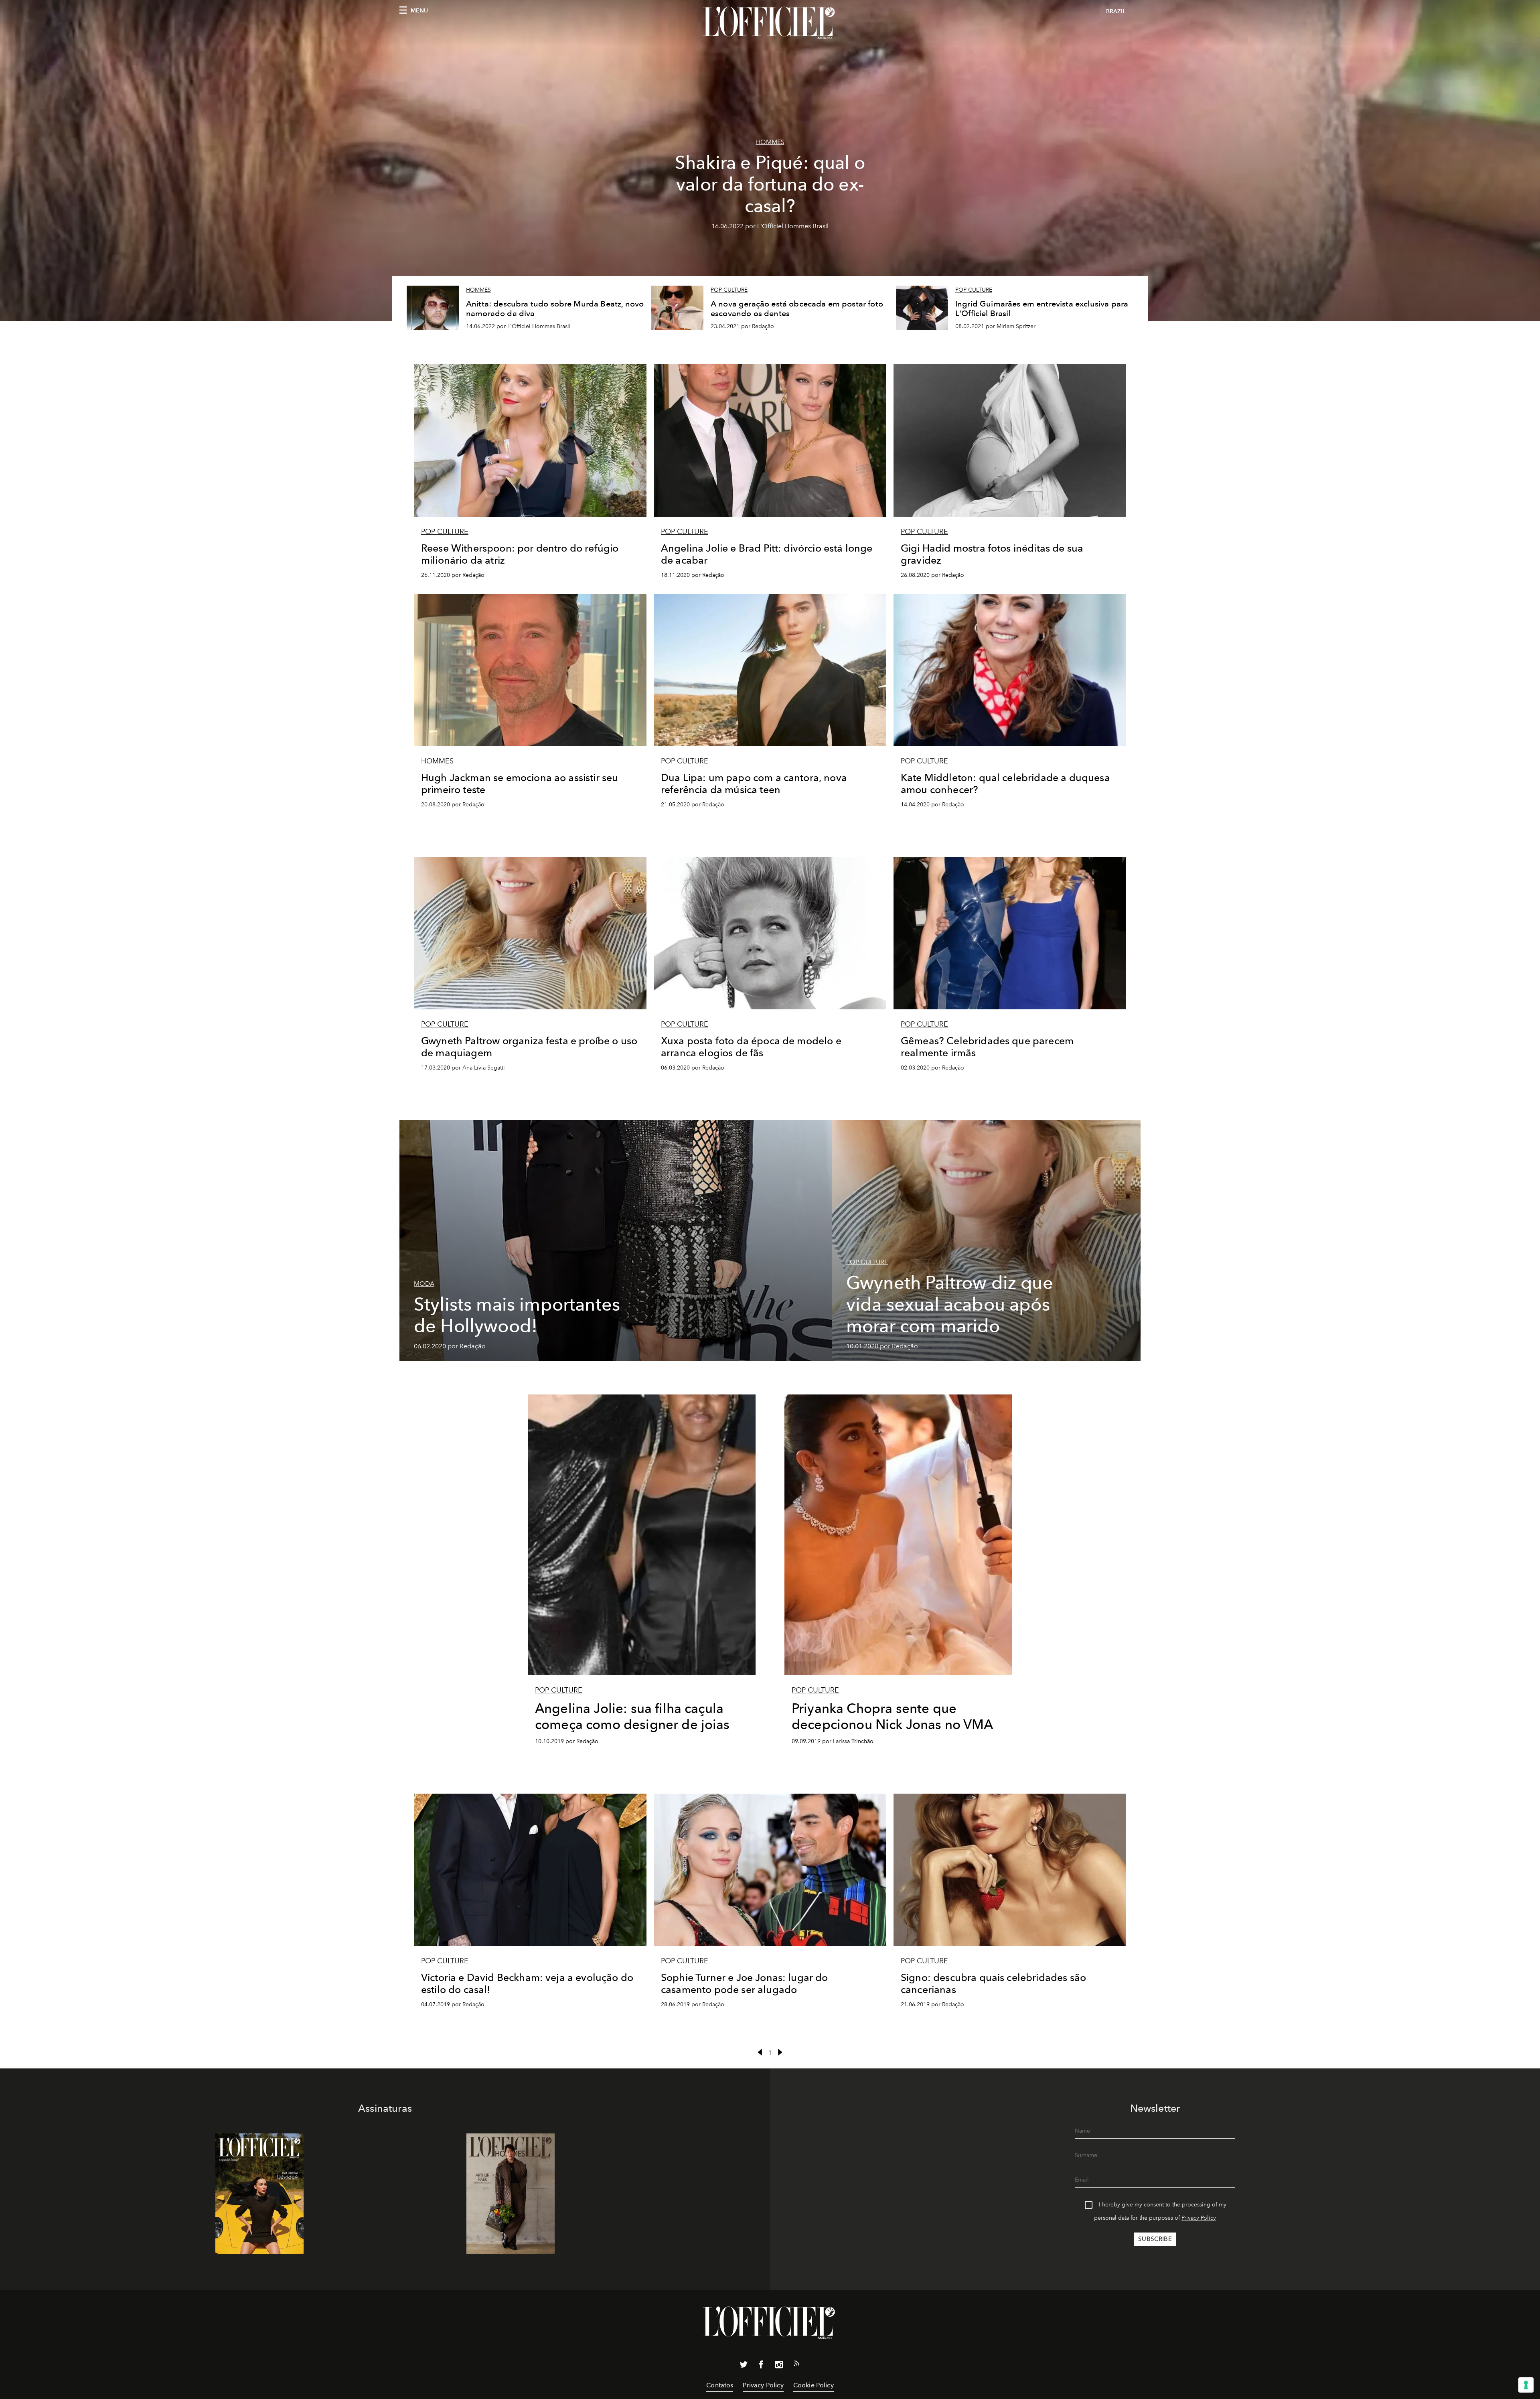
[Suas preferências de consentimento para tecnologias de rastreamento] (1526, 2385)
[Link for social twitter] (744, 2366)
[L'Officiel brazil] (770, 23)
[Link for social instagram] (779, 2366)
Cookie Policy (814, 2385)
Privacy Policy (1199, 2218)
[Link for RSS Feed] (796, 2365)
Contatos (720, 2385)
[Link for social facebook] (761, 2366)
